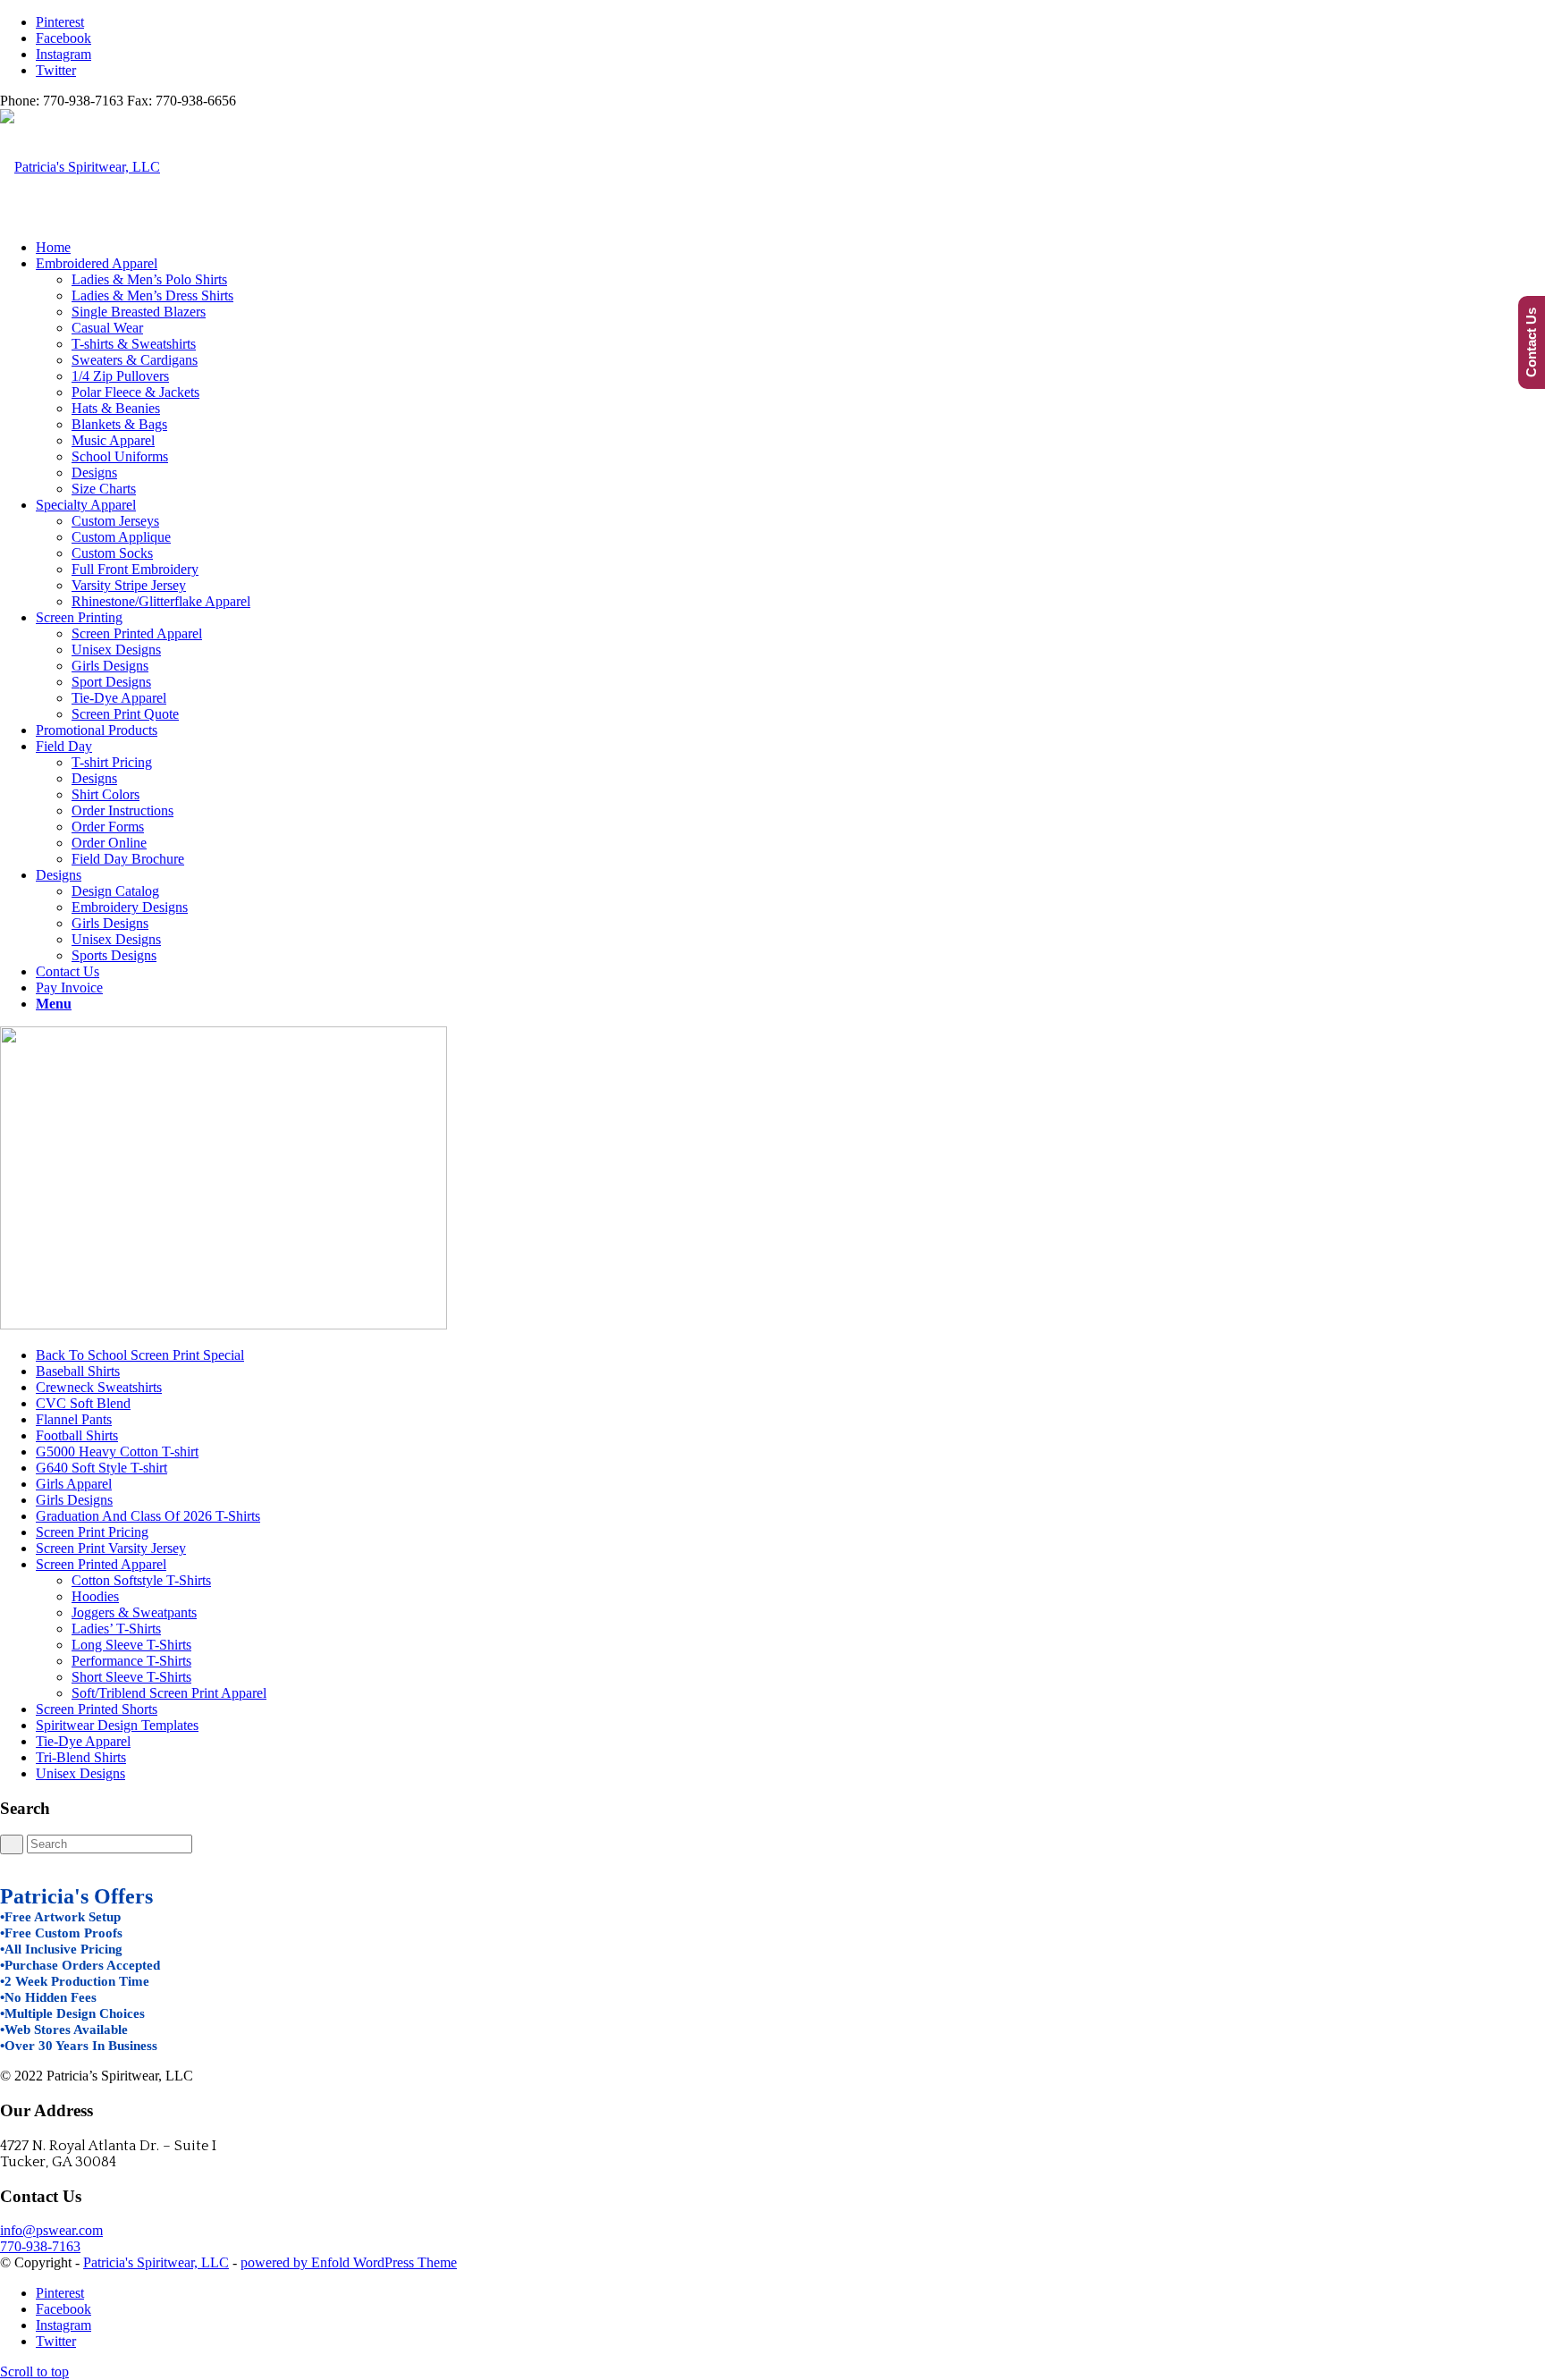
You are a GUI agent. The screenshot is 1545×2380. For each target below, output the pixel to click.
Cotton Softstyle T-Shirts (141, 1580)
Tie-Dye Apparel (83, 1741)
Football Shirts (77, 1435)
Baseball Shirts (78, 1371)
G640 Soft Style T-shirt (101, 1468)
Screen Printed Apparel (101, 1564)
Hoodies (95, 1596)
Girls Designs (74, 1500)
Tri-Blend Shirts (81, 1757)
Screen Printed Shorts (97, 1709)
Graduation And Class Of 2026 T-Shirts (148, 1516)
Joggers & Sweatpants (134, 1612)
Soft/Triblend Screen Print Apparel (169, 1693)
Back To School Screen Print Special (140, 1355)
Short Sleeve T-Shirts (131, 1677)
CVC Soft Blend (83, 1403)
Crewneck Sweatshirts (99, 1387)
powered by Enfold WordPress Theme (349, 2262)
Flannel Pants (74, 1419)
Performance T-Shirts (131, 1661)
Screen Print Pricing (92, 1532)
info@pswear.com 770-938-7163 (51, 2238)
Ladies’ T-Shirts (116, 1629)
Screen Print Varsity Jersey (111, 1548)
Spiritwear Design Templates (117, 1725)
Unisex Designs (80, 1773)
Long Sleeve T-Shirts (131, 1645)
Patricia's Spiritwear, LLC (156, 2262)
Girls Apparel (74, 1484)
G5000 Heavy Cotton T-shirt (117, 1452)
